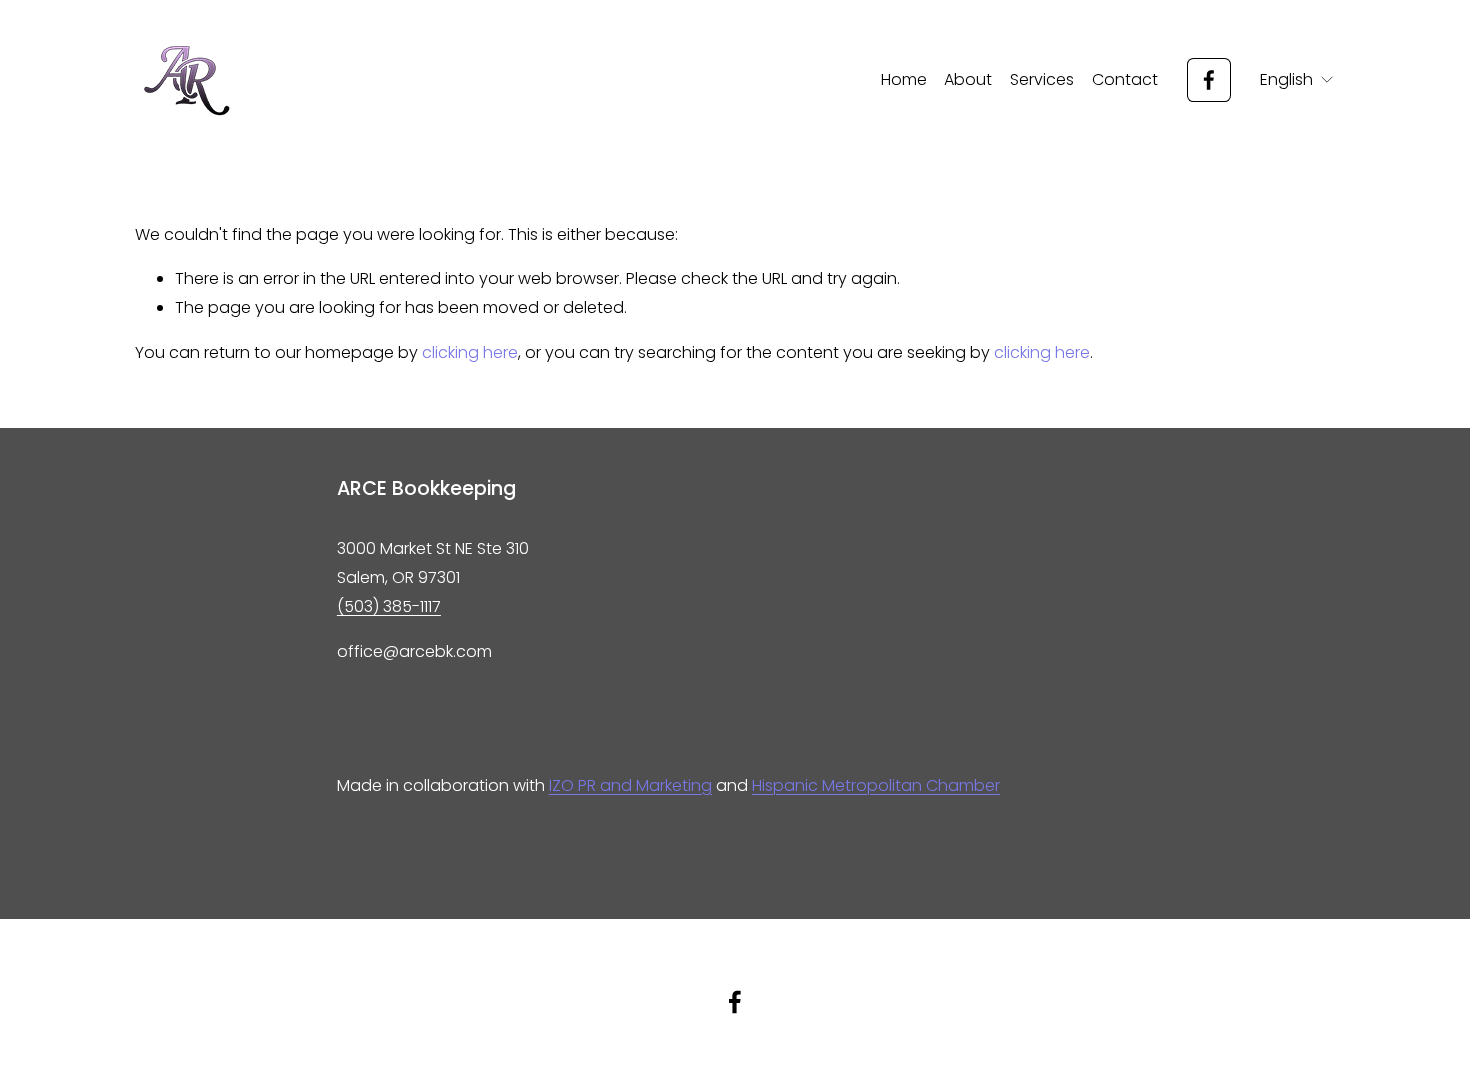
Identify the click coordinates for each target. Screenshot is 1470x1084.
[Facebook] (1209, 80)
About (968, 79)
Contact (1125, 79)
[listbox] (1297, 80)
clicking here (470, 352)
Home (904, 79)
